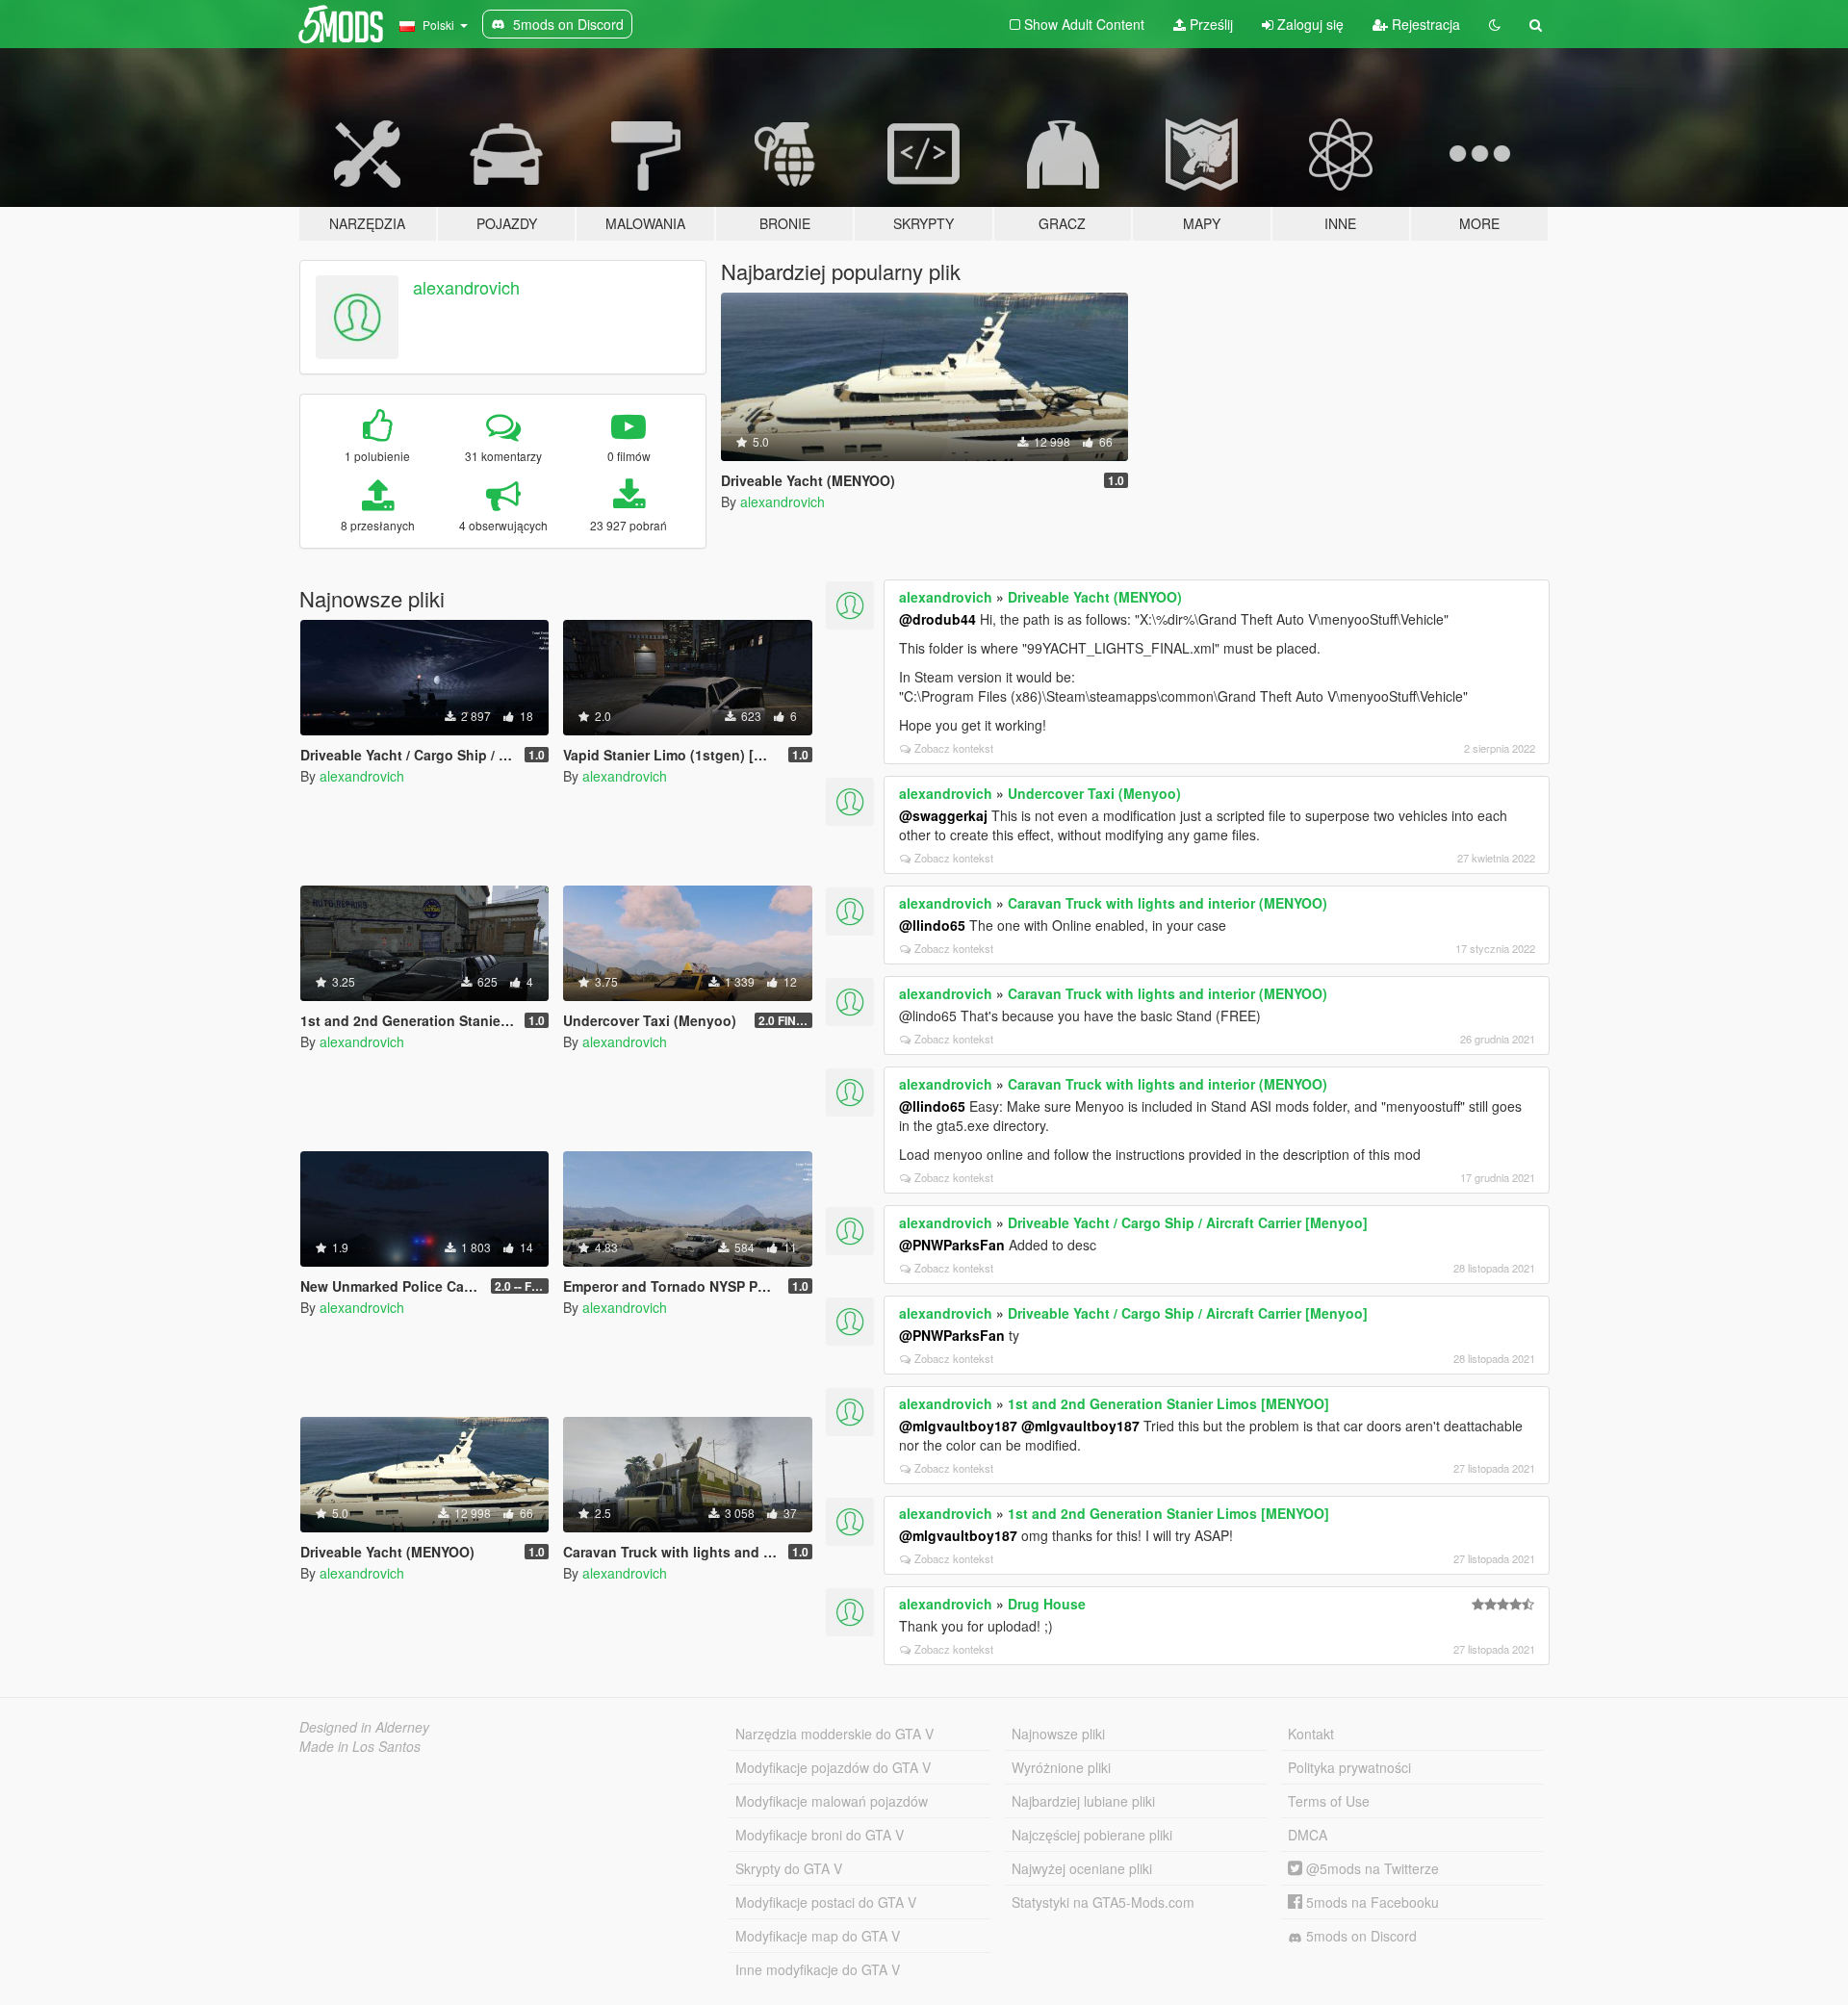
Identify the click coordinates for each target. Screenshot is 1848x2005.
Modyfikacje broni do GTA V (820, 1835)
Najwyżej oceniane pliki (1082, 1868)
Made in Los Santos (360, 1746)
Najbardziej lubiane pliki (1083, 1801)
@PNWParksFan (952, 1245)
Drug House (1047, 1604)
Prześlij (1209, 24)
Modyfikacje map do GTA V (818, 1936)
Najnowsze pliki (1058, 1734)
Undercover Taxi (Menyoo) (1094, 793)
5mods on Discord (1360, 1936)
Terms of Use (1329, 1801)
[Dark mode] (1495, 24)
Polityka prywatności (1349, 1767)
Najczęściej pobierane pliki (1092, 1835)
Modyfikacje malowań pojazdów (832, 1801)
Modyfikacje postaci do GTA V (826, 1902)
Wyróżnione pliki (1061, 1767)
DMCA (1308, 1835)
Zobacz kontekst (954, 748)
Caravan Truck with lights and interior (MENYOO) (1168, 903)
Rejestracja (1424, 24)
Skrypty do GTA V (789, 1868)
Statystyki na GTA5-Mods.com (1103, 1902)
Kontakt (1311, 1734)
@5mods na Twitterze (1371, 1868)
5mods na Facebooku (1371, 1902)
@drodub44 (937, 619)
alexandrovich (466, 287)
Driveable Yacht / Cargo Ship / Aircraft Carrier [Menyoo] (1188, 1222)
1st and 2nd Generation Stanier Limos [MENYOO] (1168, 1403)
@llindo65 (932, 925)
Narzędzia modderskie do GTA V (834, 1734)
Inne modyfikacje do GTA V (818, 1969)
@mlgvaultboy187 (958, 1426)
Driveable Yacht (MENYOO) (1095, 597)
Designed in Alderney (364, 1727)
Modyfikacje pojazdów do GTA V (833, 1767)
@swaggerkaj (943, 815)
